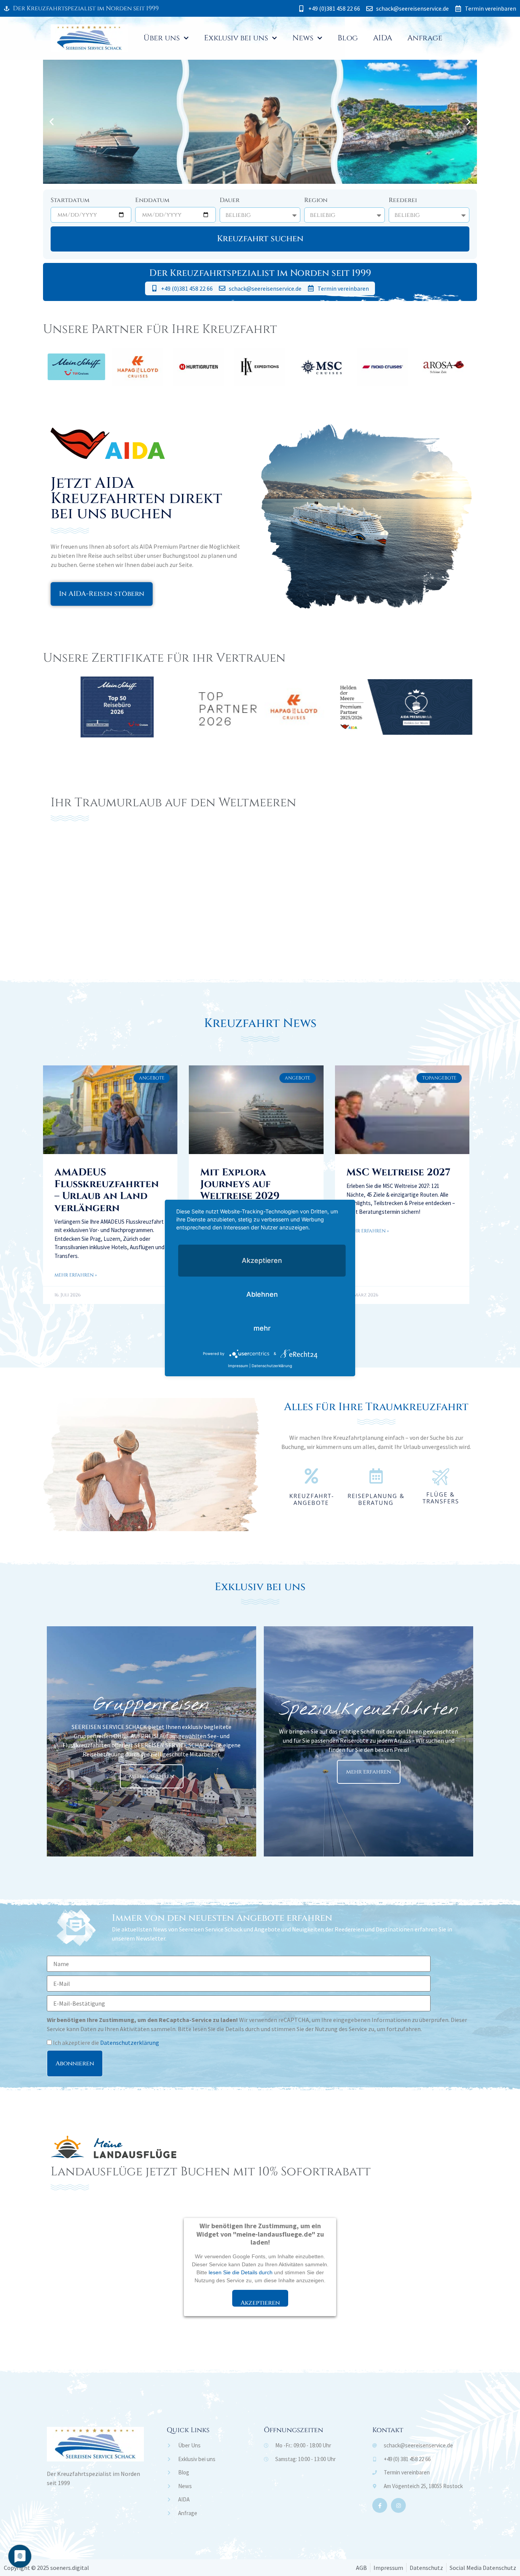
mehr (262, 1328)
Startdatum (70, 201)
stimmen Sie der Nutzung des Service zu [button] (323, 2029)
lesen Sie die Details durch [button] (226, 2029)
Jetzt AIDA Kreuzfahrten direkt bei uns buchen (136, 498)
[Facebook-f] (380, 2505)
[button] (52, 122)
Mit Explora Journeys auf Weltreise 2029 (240, 1184)
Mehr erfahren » (76, 1275)
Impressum (238, 1366)
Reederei (403, 201)
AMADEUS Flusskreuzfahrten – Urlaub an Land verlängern (107, 1190)
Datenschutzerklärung (130, 2043)
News (303, 38)
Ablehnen (262, 1294)
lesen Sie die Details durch (241, 2272)
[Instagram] (398, 2505)
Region (316, 201)
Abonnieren (75, 2063)
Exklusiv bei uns (236, 38)
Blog (348, 38)
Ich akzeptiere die (105, 2043)
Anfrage (425, 38)
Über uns (162, 38)
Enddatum (152, 201)
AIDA (383, 38)
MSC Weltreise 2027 (398, 1173)
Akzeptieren (260, 2303)
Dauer (230, 201)
